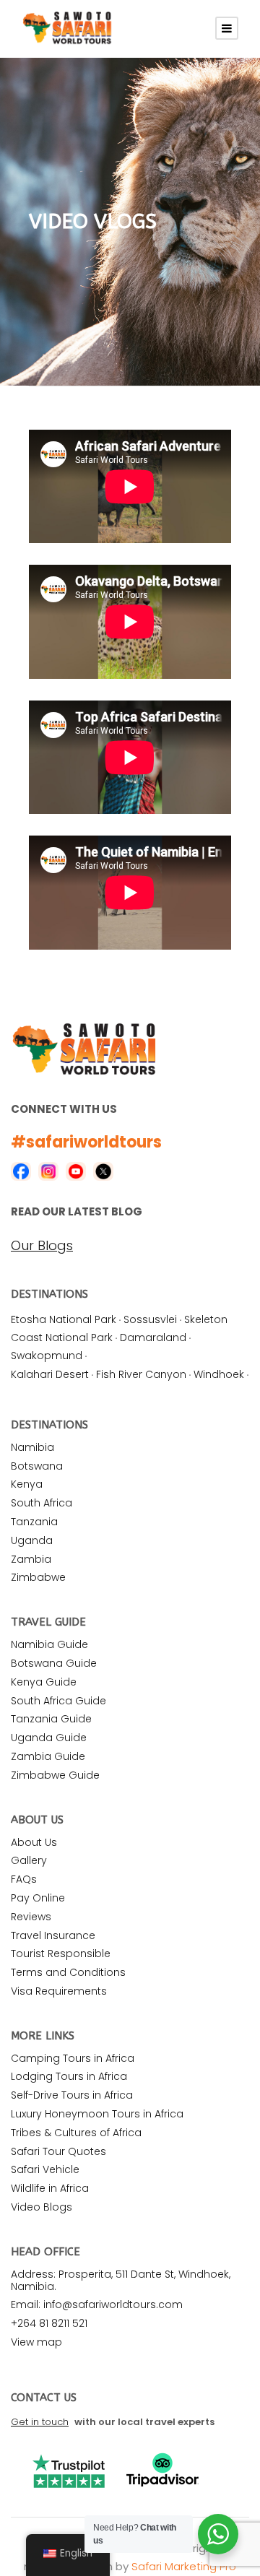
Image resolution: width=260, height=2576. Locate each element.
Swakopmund (47, 1356)
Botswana (37, 1466)
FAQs (24, 1879)
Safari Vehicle (45, 2169)
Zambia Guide (48, 1756)
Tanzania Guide (51, 1719)
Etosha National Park (64, 1319)
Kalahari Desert (50, 1374)
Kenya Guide (44, 1682)
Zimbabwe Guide (55, 1775)
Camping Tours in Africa (73, 2058)
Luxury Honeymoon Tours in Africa (97, 2114)
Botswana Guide (54, 1663)
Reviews (31, 1917)
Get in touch (40, 2422)
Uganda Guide (49, 1738)
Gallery (29, 1860)
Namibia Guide (49, 1644)
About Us (34, 1842)
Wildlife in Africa (50, 2188)
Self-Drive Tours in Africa (72, 2095)
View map (36, 2342)
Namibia (32, 1447)
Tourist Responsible (61, 1953)
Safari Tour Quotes (58, 2151)
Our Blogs (42, 1246)
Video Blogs (42, 2207)
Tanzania (34, 1522)
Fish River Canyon (141, 1374)
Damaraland (153, 1337)
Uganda (32, 1540)
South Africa (42, 1503)
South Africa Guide (58, 1701)
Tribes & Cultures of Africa (76, 2133)
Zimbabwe (38, 1577)
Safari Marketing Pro (184, 2566)
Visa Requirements (59, 1991)
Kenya (27, 1484)
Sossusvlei (150, 1319)
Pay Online (38, 1898)
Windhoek (219, 1374)
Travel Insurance (53, 1935)
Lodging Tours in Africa (69, 2076)
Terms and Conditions (68, 1972)
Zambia (31, 1559)
